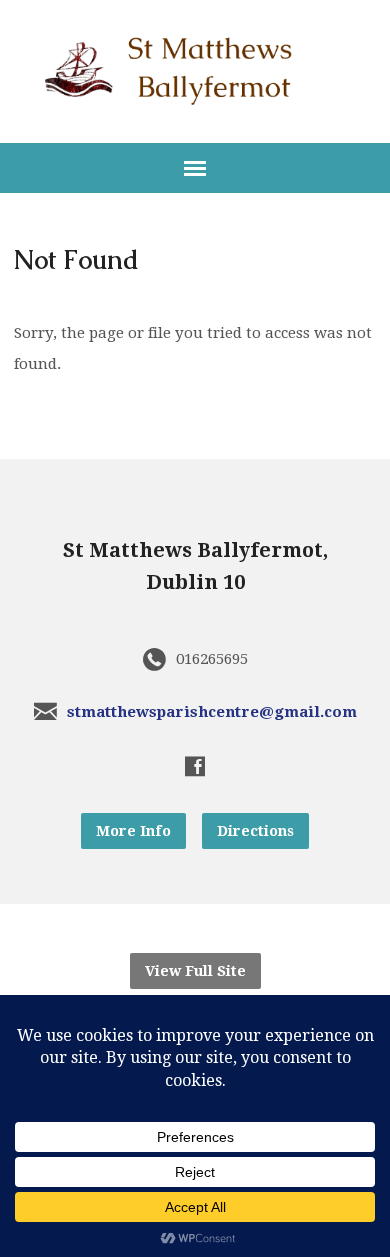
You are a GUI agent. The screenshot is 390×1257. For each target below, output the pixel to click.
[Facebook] (195, 766)
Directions (255, 831)
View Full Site (195, 971)
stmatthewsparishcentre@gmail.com (212, 712)
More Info (133, 831)
